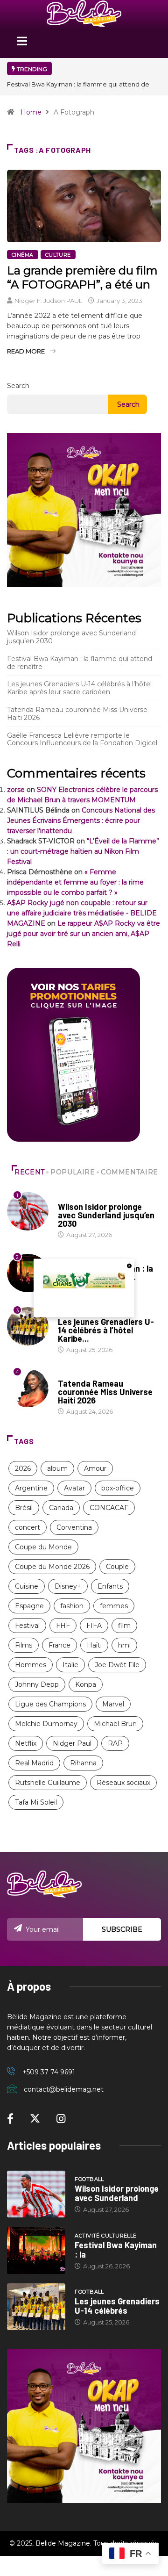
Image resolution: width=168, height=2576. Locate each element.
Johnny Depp (37, 1684)
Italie (70, 1665)
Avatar (74, 1488)
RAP (115, 1743)
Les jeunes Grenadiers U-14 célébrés (117, 2306)
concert (28, 1527)
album (57, 1468)
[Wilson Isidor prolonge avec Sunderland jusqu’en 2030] (36, 2194)
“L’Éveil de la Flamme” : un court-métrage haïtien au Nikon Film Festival (83, 851)
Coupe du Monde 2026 (52, 1567)
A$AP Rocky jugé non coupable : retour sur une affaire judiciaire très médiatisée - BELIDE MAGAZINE (82, 913)
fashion (72, 1606)
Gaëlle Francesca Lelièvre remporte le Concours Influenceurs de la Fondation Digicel (82, 739)
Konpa (86, 1684)
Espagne (29, 1606)
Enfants (110, 1586)
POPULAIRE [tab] (73, 1172)
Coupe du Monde (43, 1547)
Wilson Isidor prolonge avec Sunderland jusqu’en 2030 (71, 637)
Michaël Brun (115, 1724)
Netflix (26, 1743)
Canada (61, 1508)
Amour (95, 1468)
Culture (58, 255)
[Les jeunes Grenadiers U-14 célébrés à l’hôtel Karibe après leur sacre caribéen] (36, 2307)
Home (31, 112)
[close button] (129, 1266)
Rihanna (83, 1763)
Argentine (31, 1488)
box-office (118, 1488)
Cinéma (23, 255)
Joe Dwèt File (117, 1665)
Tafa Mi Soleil (36, 1802)
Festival (27, 1626)
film (124, 1626)
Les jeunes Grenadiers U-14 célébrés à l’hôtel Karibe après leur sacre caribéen (79, 688)
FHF (63, 1626)
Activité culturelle (105, 2236)
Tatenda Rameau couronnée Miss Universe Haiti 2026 (77, 714)
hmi (124, 1645)
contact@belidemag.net (64, 2089)
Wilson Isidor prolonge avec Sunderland (117, 2193)
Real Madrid (34, 1763)
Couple (117, 1567)
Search (18, 386)
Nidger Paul (72, 1743)
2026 (23, 1468)
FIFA (94, 1626)
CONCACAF (109, 1508)
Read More (26, 351)
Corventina (74, 1527)
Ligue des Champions (50, 1704)
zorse (16, 790)
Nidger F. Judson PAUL (48, 301)
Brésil (24, 1508)
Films (24, 1645)
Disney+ (68, 1586)
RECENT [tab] (30, 1172)
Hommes (31, 1665)
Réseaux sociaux (123, 1783)
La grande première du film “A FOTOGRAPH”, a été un (82, 277)
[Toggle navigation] (22, 44)
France (59, 1645)
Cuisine (27, 1586)
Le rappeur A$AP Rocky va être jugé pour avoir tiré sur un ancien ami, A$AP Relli (84, 934)
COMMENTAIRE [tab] (129, 1172)
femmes (114, 1606)
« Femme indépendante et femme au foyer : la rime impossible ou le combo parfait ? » (75, 882)
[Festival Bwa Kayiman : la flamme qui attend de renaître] (36, 2250)
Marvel (113, 1704)
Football (73, 1198)
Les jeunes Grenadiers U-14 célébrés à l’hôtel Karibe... (106, 1330)
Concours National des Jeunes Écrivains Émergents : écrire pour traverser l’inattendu (81, 820)
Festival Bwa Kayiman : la (116, 2250)
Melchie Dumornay (46, 1724)
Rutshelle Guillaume (48, 1783)
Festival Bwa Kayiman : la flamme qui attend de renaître (80, 663)
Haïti (94, 1645)
